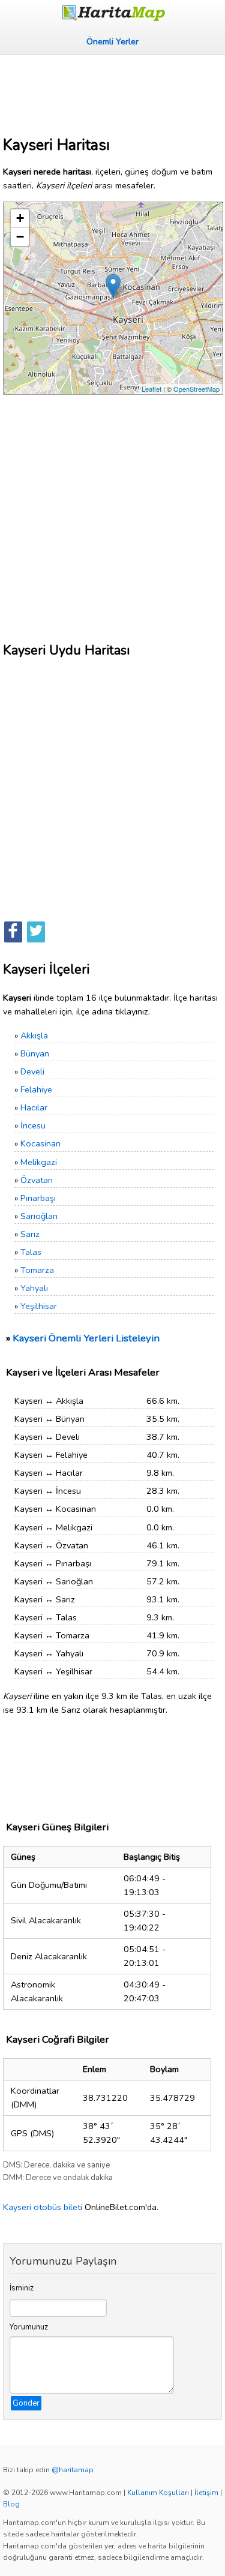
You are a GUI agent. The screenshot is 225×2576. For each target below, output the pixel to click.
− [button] (20, 237)
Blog (11, 2504)
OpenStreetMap (196, 389)
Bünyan (35, 1053)
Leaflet (151, 389)
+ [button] (20, 218)
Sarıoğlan (39, 1216)
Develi (32, 1071)
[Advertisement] (112, 91)
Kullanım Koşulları (158, 2493)
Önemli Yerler (112, 41)
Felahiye (36, 1089)
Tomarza (37, 1270)
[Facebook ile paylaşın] (13, 932)
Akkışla (34, 1035)
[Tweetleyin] (36, 932)
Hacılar (34, 1107)
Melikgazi (39, 1162)
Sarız (30, 1234)
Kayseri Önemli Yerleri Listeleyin (86, 1338)
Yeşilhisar (39, 1306)
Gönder (26, 2403)
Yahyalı (34, 1288)
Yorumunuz (29, 2327)
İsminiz (22, 2288)
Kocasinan (40, 1143)
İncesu (33, 1125)
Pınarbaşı (38, 1198)
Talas (31, 1252)
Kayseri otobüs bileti (43, 2207)
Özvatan (37, 1180)
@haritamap (73, 2470)
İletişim (206, 2493)
